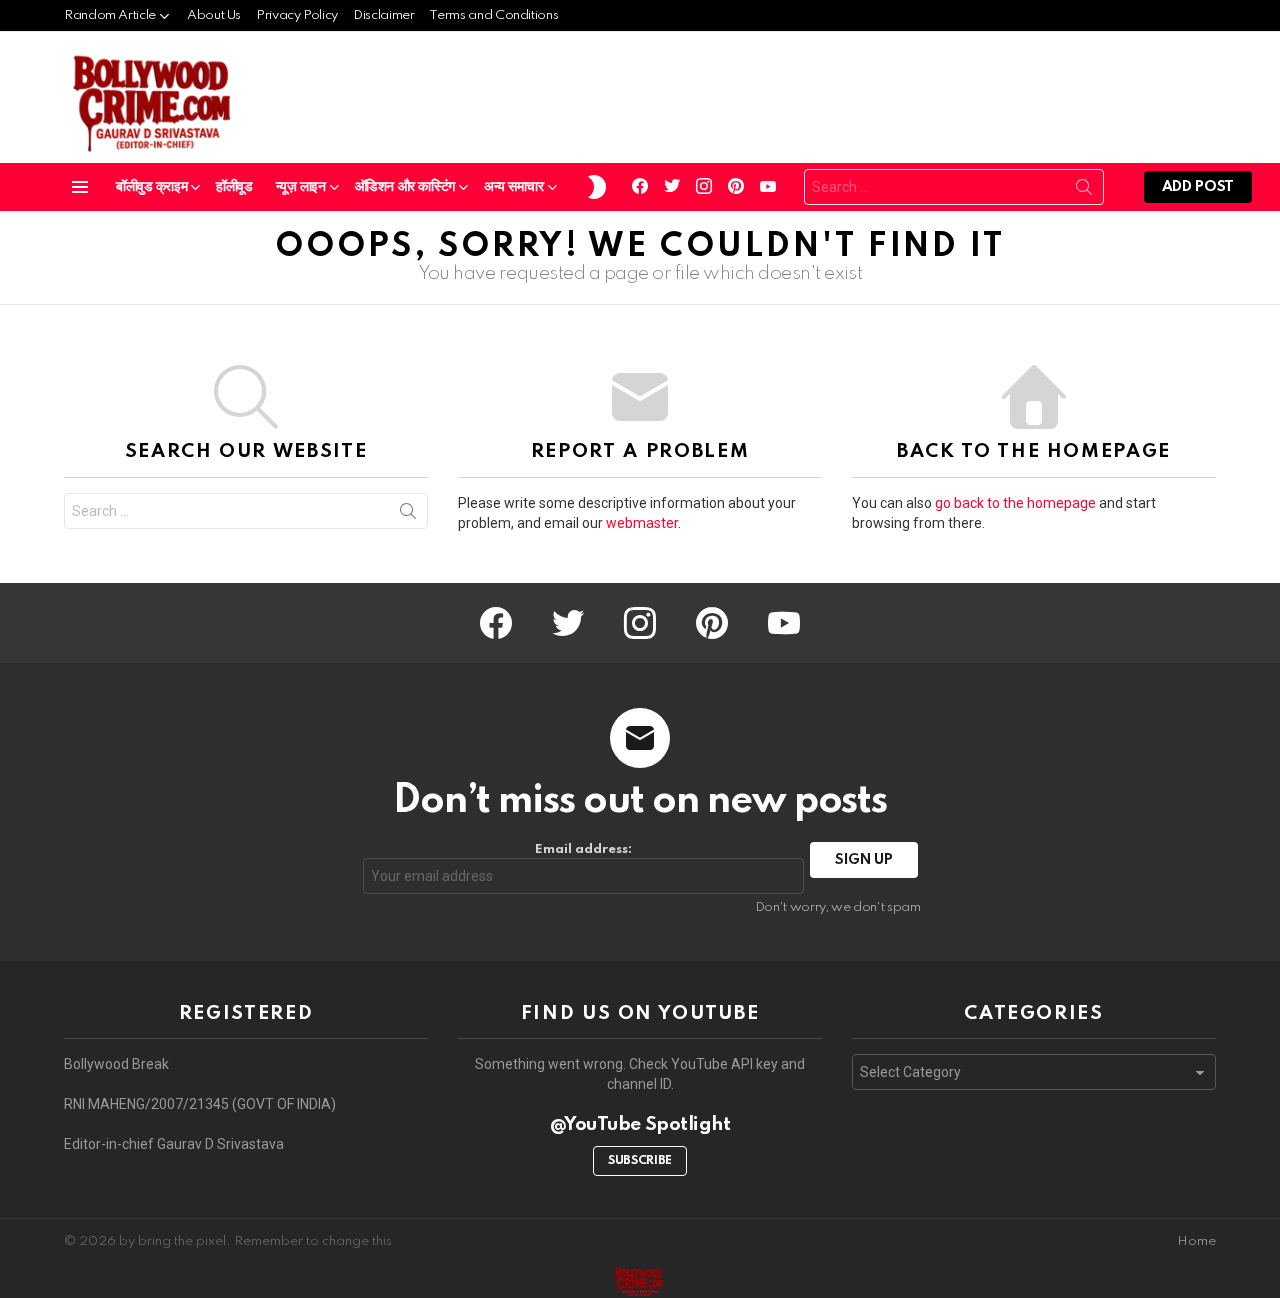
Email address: (583, 849)
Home (1196, 1241)
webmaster (642, 523)
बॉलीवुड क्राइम (151, 187)
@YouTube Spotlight (640, 1124)
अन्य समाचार (514, 187)
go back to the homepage (1015, 503)
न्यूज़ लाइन (301, 187)
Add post (1198, 187)
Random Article (110, 15)
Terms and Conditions (493, 15)
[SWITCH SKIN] (597, 187)
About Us (214, 15)
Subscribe (640, 1161)
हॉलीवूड (234, 187)
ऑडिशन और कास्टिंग (405, 187)
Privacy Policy (297, 15)
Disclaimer (383, 15)
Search (1084, 191)
